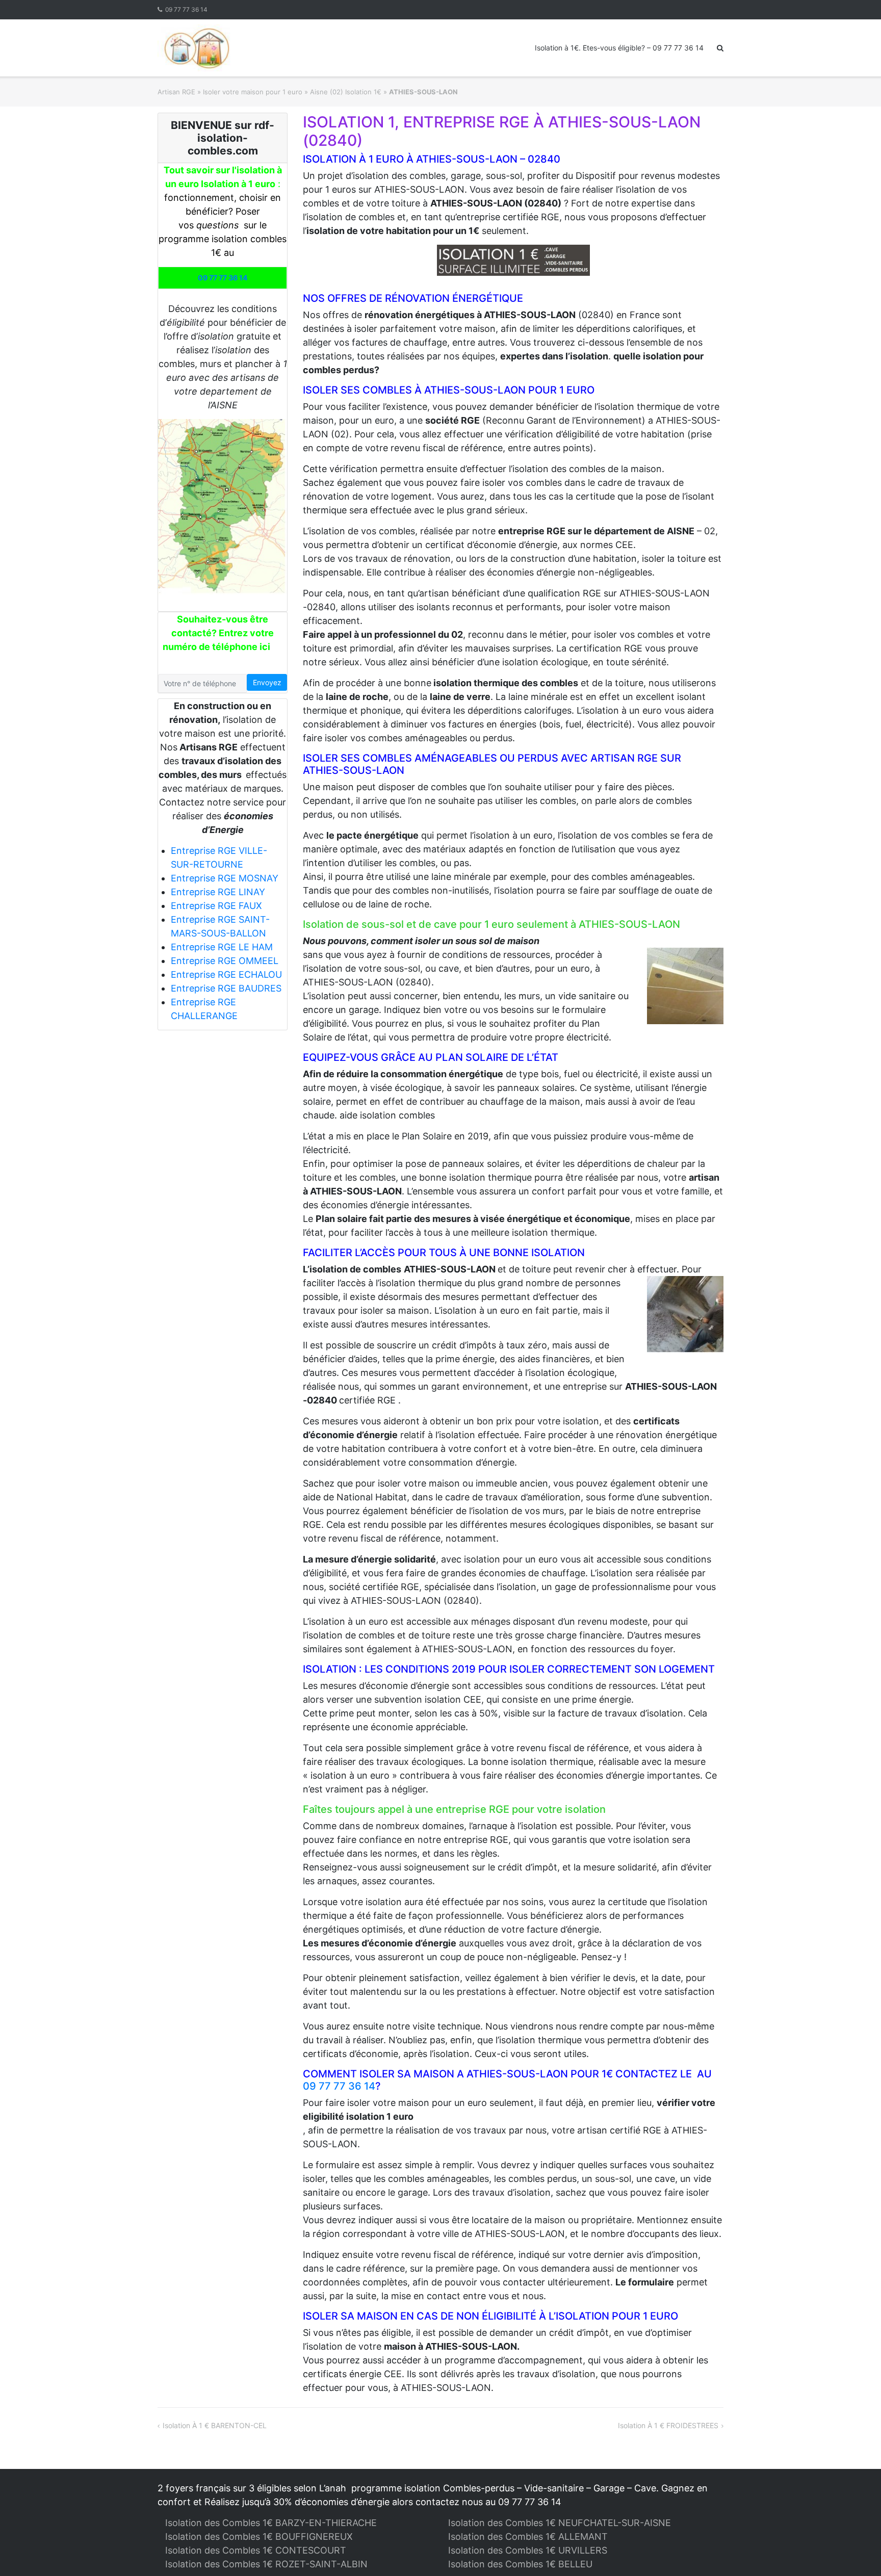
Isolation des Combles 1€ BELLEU (520, 2564)
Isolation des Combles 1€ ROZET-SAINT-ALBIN (266, 2564)
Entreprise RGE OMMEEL (225, 961)
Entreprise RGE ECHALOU (226, 974)
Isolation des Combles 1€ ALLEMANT (528, 2536)
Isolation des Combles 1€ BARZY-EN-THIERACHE (271, 2523)
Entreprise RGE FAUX (216, 906)
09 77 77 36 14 (186, 9)
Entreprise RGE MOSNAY (225, 878)
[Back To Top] (856, 2552)
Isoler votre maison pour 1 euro (253, 92)
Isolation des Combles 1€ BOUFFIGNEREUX (259, 2536)
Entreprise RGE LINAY (218, 892)
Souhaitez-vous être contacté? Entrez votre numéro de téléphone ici (218, 633)
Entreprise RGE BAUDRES (226, 988)
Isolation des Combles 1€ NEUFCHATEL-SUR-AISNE (560, 2523)
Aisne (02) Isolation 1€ (346, 92)
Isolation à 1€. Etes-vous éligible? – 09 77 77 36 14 (619, 48)
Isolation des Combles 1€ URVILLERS (528, 2550)
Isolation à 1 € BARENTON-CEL (215, 2425)
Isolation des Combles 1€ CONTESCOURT (256, 2550)
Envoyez (267, 682)
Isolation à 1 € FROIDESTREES (668, 2425)
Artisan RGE (176, 92)
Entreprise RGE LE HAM (222, 947)
